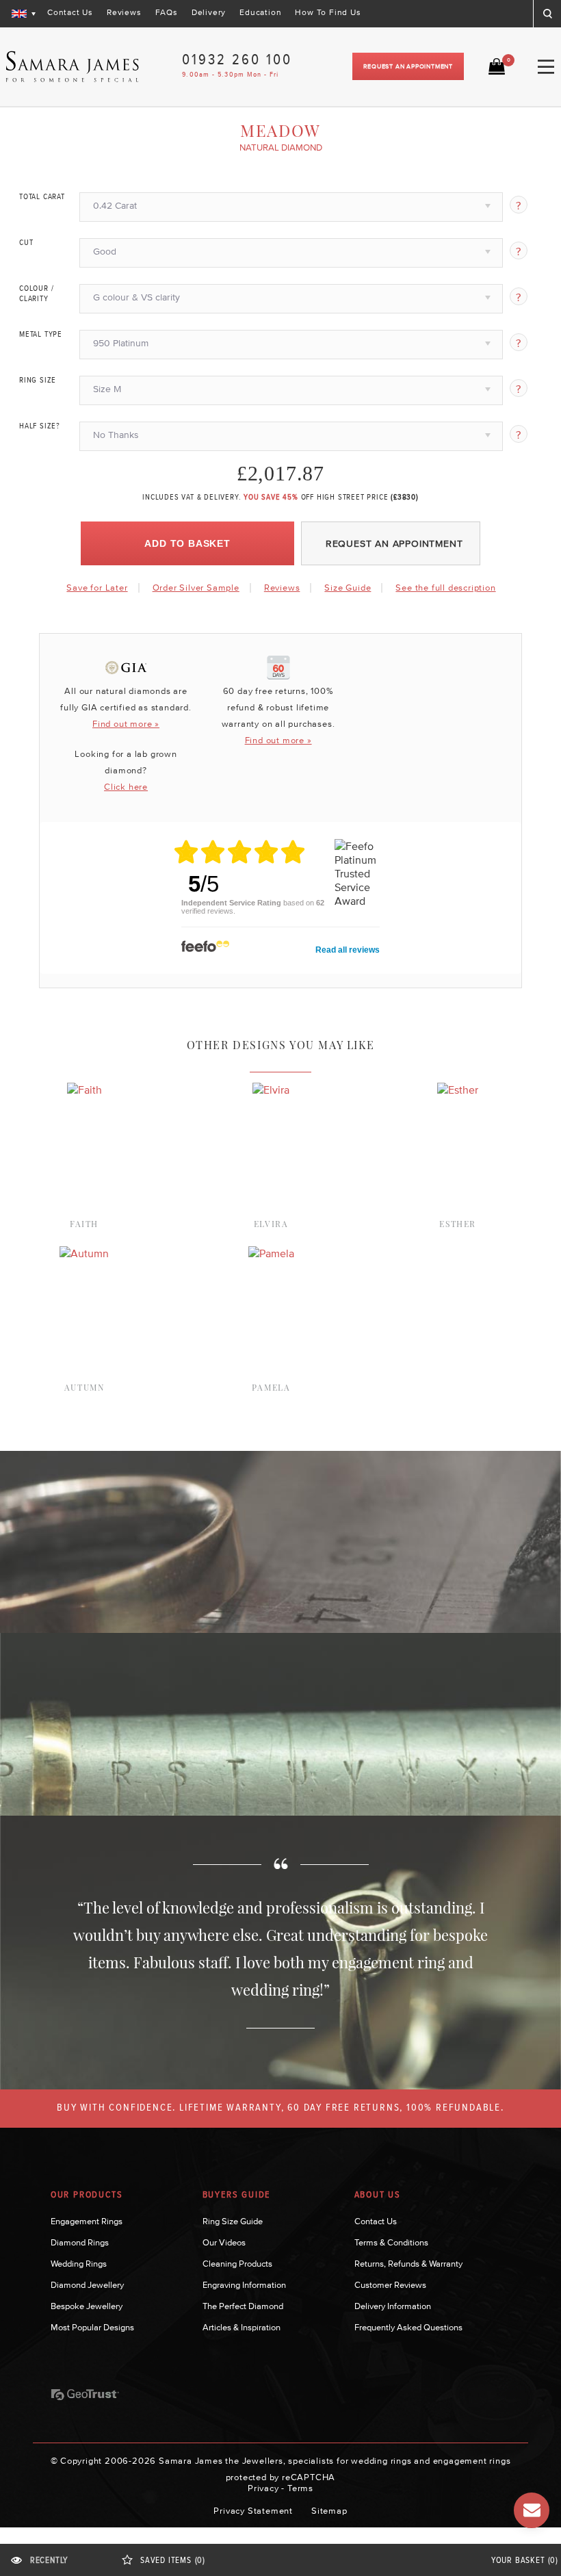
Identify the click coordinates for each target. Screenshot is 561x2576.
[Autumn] (84, 1253)
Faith (84, 1224)
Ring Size (38, 381)
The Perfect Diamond (243, 2306)
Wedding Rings (79, 2264)
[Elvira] (271, 1090)
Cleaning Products (237, 2264)
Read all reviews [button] (348, 950)
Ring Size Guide (233, 2221)
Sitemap (329, 2511)
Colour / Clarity (36, 294)
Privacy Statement (253, 2511)
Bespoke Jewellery (87, 2306)
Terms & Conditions (391, 2242)
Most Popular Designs (92, 2327)
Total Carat (42, 197)
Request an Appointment (408, 66)
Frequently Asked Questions (408, 2327)
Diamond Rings (80, 2242)
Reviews (124, 12)
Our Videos (224, 2242)
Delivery (209, 12)
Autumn (84, 1387)
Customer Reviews (390, 2285)
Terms (300, 2488)
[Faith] (84, 1090)
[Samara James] (73, 67)
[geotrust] (85, 2395)
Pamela (271, 1387)
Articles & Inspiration (242, 2327)
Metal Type (41, 335)
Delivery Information (393, 2306)
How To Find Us (328, 12)
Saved (173, 2561)
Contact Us (70, 12)
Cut (26, 243)
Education (260, 12)
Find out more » (126, 724)
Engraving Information (244, 2285)
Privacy (263, 2488)
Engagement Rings (87, 2221)
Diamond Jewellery (87, 2285)
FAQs (167, 12)
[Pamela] (271, 1253)
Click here (126, 787)
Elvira (271, 1224)
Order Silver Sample (196, 588)
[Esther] (458, 1090)
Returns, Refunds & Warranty (408, 2264)
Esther (458, 1224)
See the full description (445, 588)
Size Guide (348, 588)
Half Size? (40, 426)
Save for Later (97, 588)
